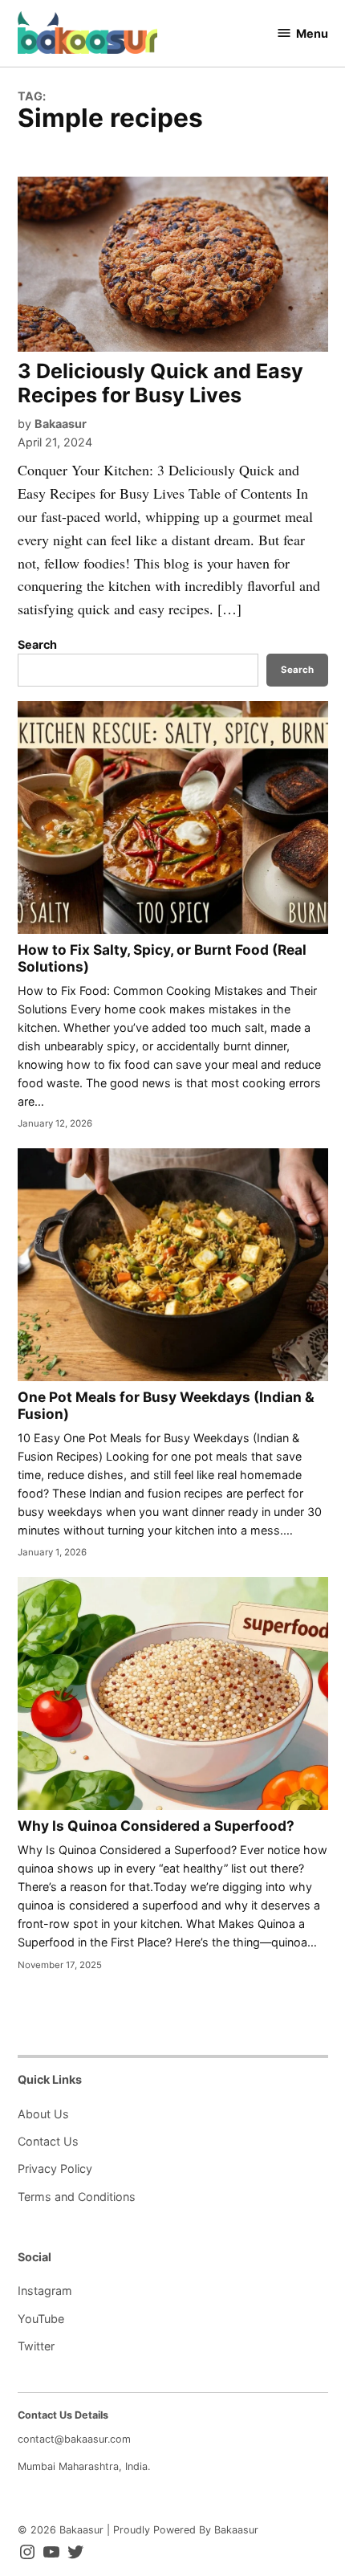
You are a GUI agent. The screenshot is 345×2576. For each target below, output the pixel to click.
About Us (43, 2114)
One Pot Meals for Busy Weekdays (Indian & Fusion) (166, 1405)
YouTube (41, 2319)
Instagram (45, 2291)
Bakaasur (61, 424)
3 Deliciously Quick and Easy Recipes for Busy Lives (160, 383)
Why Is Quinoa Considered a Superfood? (156, 1826)
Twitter (36, 2346)
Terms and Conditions (77, 2197)
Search (37, 644)
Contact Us (48, 2141)
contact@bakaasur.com (74, 2439)
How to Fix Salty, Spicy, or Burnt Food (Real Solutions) (162, 958)
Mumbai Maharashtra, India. (84, 2466)
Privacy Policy (55, 2168)
